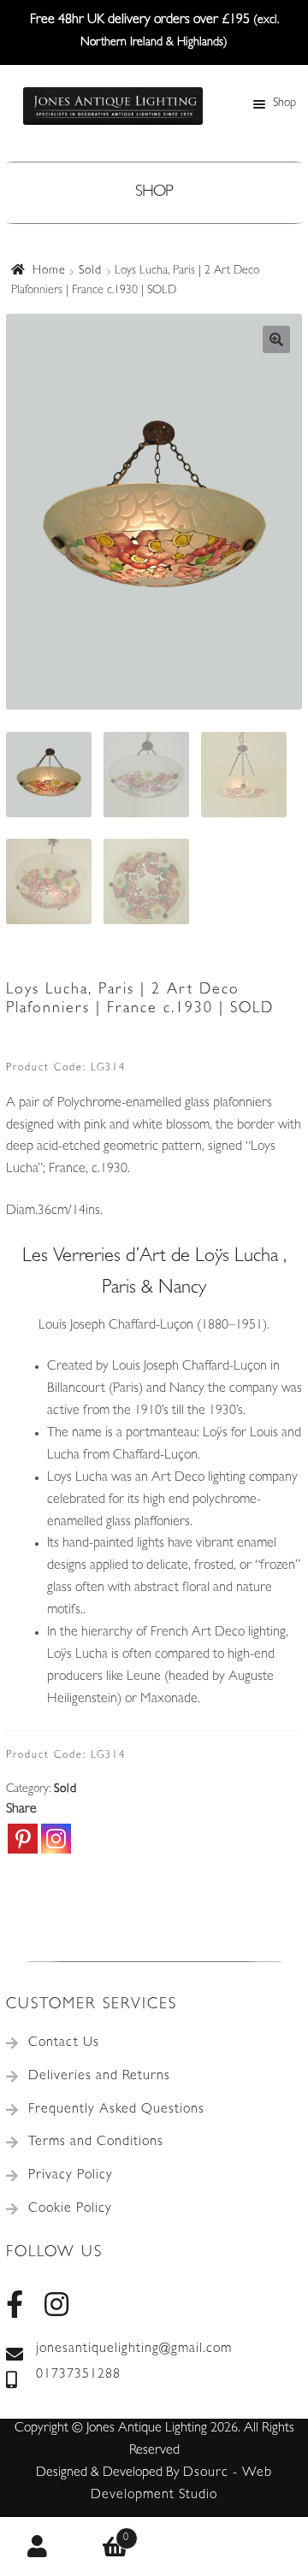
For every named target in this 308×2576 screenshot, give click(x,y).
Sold (90, 271)
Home (49, 271)
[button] (276, 339)
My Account (38, 2547)
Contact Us (64, 2043)
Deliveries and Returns (99, 2077)
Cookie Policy (70, 2209)
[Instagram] (56, 1839)
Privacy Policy (71, 2176)
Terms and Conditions (96, 2143)
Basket (103, 2532)
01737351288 (78, 2375)
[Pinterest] (23, 1839)
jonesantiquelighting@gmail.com (134, 2349)
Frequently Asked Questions (116, 2110)
